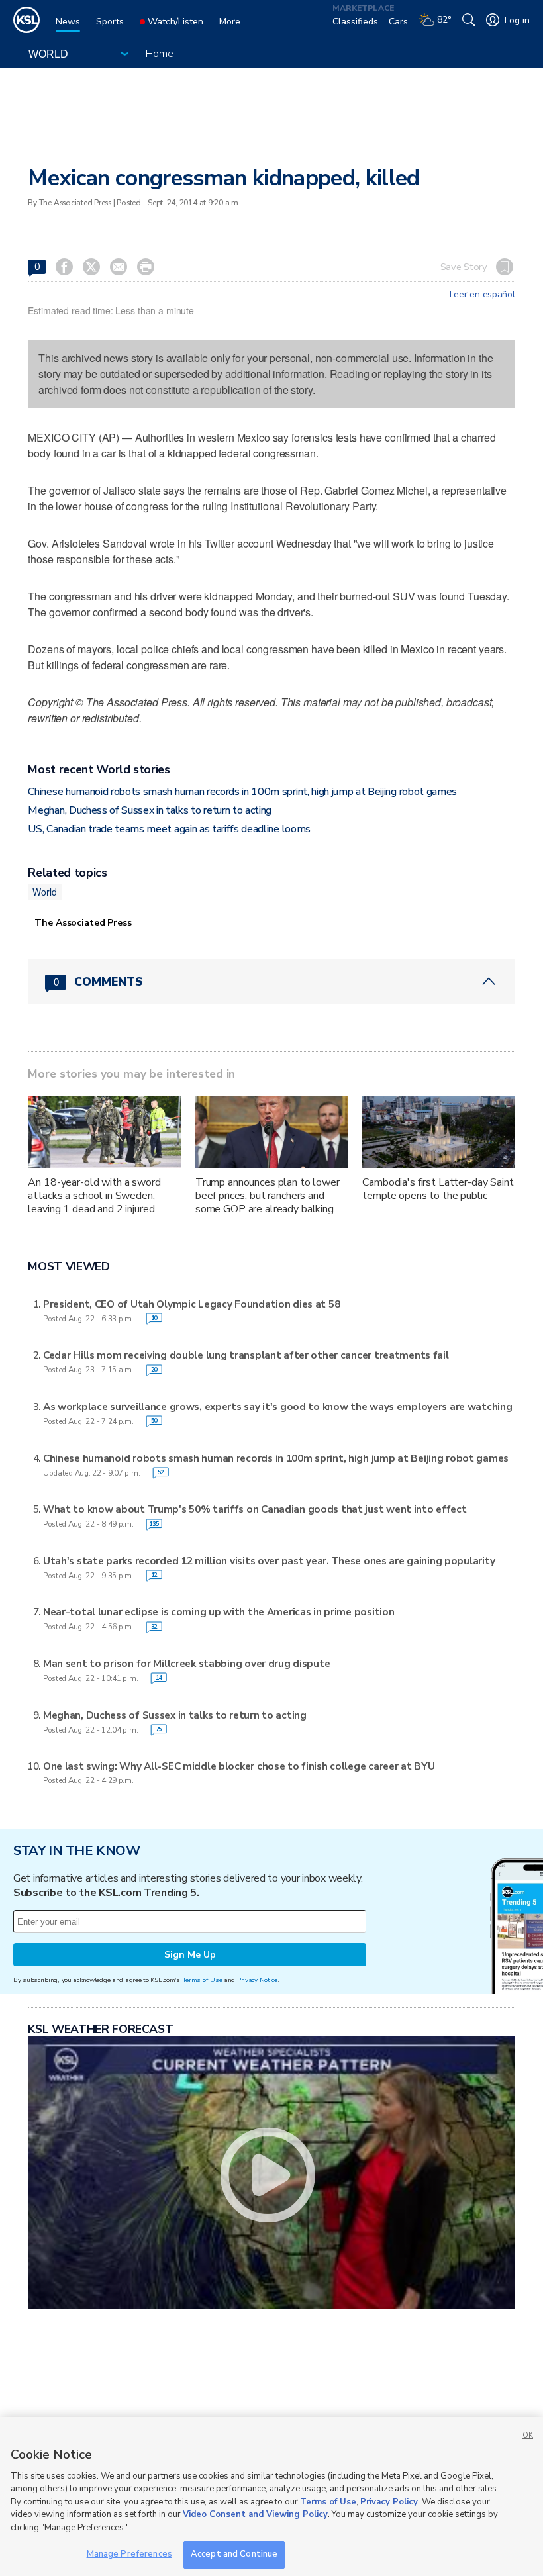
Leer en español (482, 295)
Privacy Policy (389, 2502)
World (44, 892)
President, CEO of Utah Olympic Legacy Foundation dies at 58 (191, 1304)
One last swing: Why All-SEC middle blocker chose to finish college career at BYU (239, 1766)
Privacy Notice (257, 1980)
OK (528, 2435)
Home (159, 54)
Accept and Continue (234, 2554)
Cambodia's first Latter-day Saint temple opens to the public (438, 1189)
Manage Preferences (129, 2554)
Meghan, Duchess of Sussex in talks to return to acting (150, 810)
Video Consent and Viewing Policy (255, 2514)
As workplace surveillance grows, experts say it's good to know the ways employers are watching (278, 1407)
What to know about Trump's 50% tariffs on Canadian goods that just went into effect (255, 1509)
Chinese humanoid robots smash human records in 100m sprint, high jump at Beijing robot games (242, 792)
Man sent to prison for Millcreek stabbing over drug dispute (186, 1664)
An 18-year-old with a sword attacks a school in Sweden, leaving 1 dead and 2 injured (94, 1196)
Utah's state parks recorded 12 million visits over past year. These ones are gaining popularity (269, 1561)
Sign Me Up (190, 1955)
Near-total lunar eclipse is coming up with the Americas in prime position (219, 1612)
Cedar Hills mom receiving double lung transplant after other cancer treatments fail (246, 1355)
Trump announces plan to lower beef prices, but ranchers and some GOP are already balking (268, 1196)
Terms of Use (202, 1980)
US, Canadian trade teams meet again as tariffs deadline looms (169, 829)
